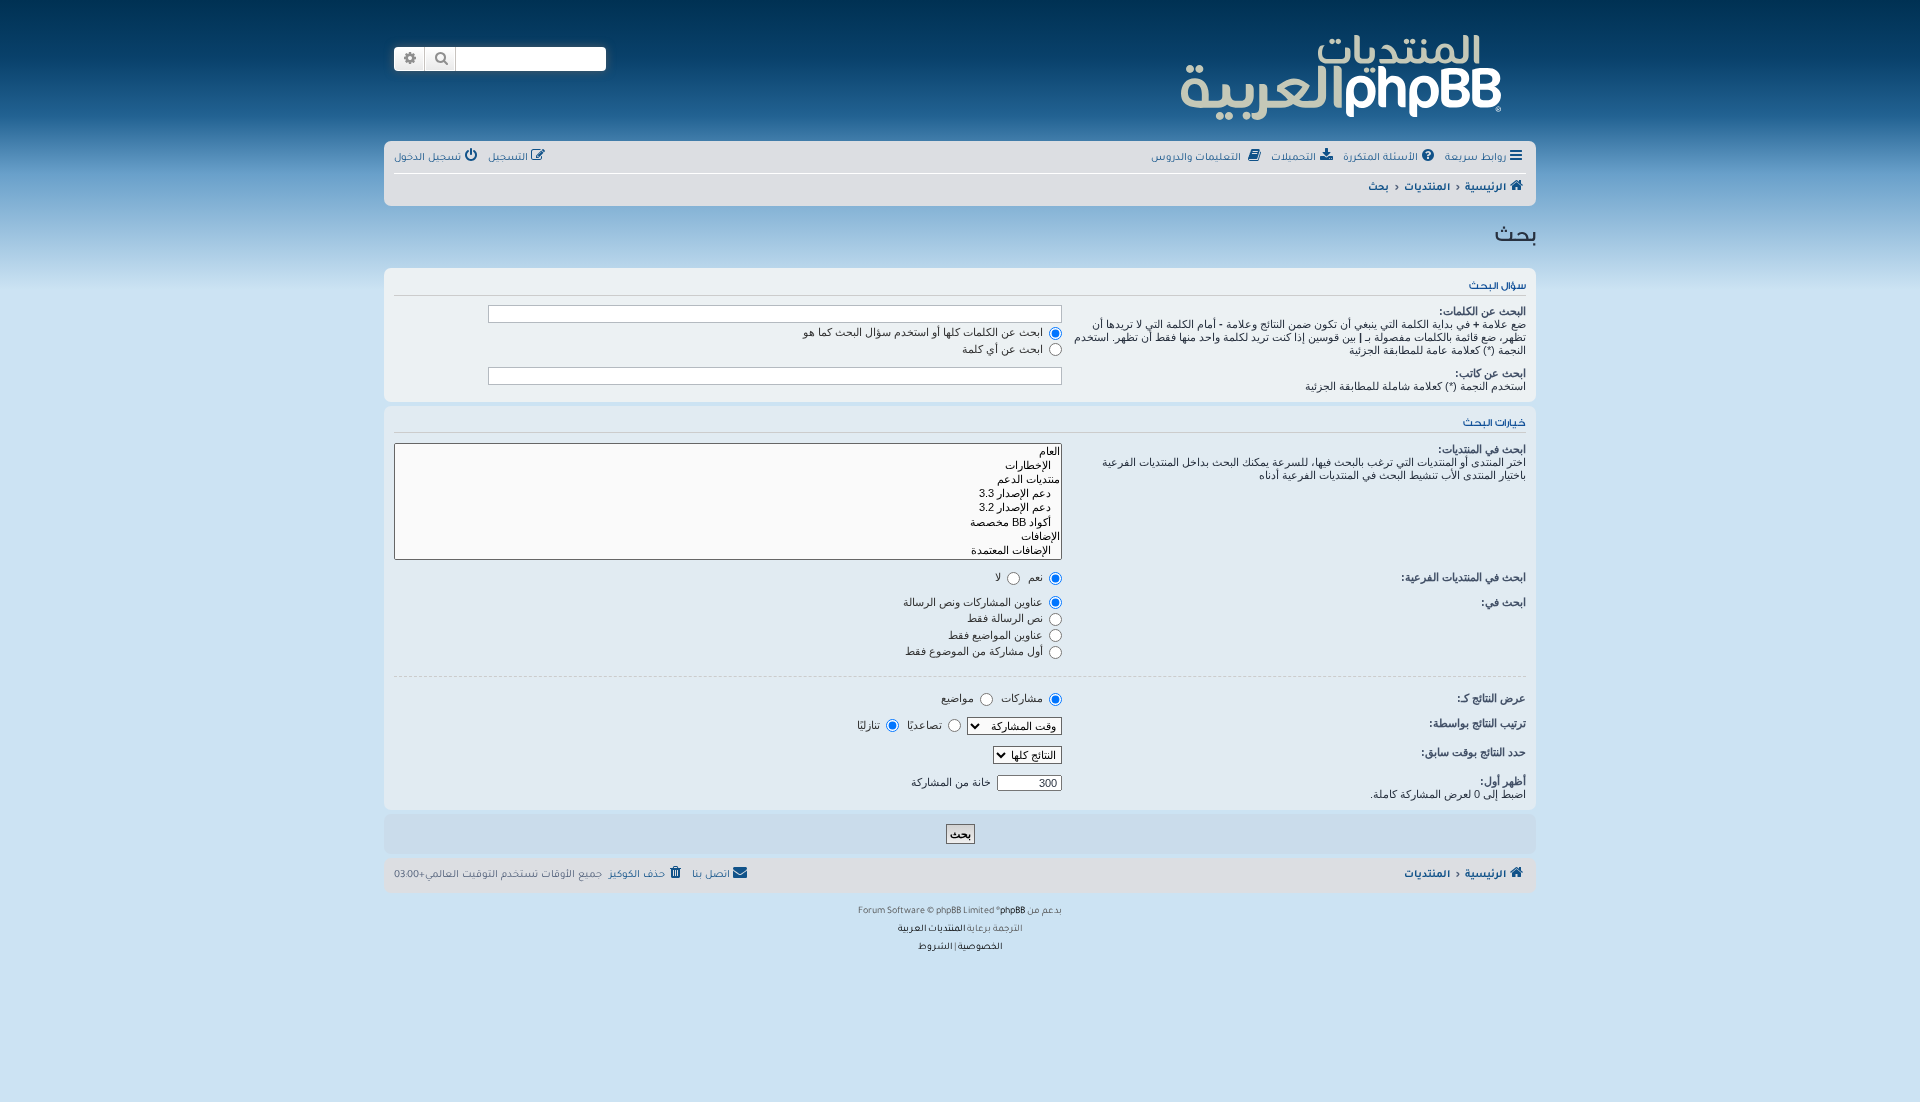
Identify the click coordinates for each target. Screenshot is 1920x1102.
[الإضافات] (728, 537)
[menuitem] (1390, 159)
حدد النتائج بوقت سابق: (1473, 752)
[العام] (728, 452)
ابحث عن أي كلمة (1004, 349)
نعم (1037, 577)
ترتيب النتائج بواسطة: (1477, 723)
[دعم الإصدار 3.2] (728, 508)
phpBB (1012, 912)
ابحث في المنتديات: (1482, 449)
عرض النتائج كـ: (1491, 698)
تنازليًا (870, 725)
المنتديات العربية (931, 930)
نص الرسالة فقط (1006, 618)
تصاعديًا (926, 725)
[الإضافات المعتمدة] (728, 551)
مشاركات (1023, 698)
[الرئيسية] (1339, 74)
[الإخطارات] (728, 466)
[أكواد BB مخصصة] (728, 523)
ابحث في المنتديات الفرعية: (1463, 577)
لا (999, 577)
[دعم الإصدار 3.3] (728, 494)
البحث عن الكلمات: (1482, 311)
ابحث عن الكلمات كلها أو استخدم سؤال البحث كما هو (924, 332)
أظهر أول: (1503, 781)
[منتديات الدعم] (728, 480)
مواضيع (959, 698)
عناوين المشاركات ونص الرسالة (974, 602)
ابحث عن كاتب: (1490, 373)
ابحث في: (1503, 602)
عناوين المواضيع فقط (997, 635)
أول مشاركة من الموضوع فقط (975, 651)
